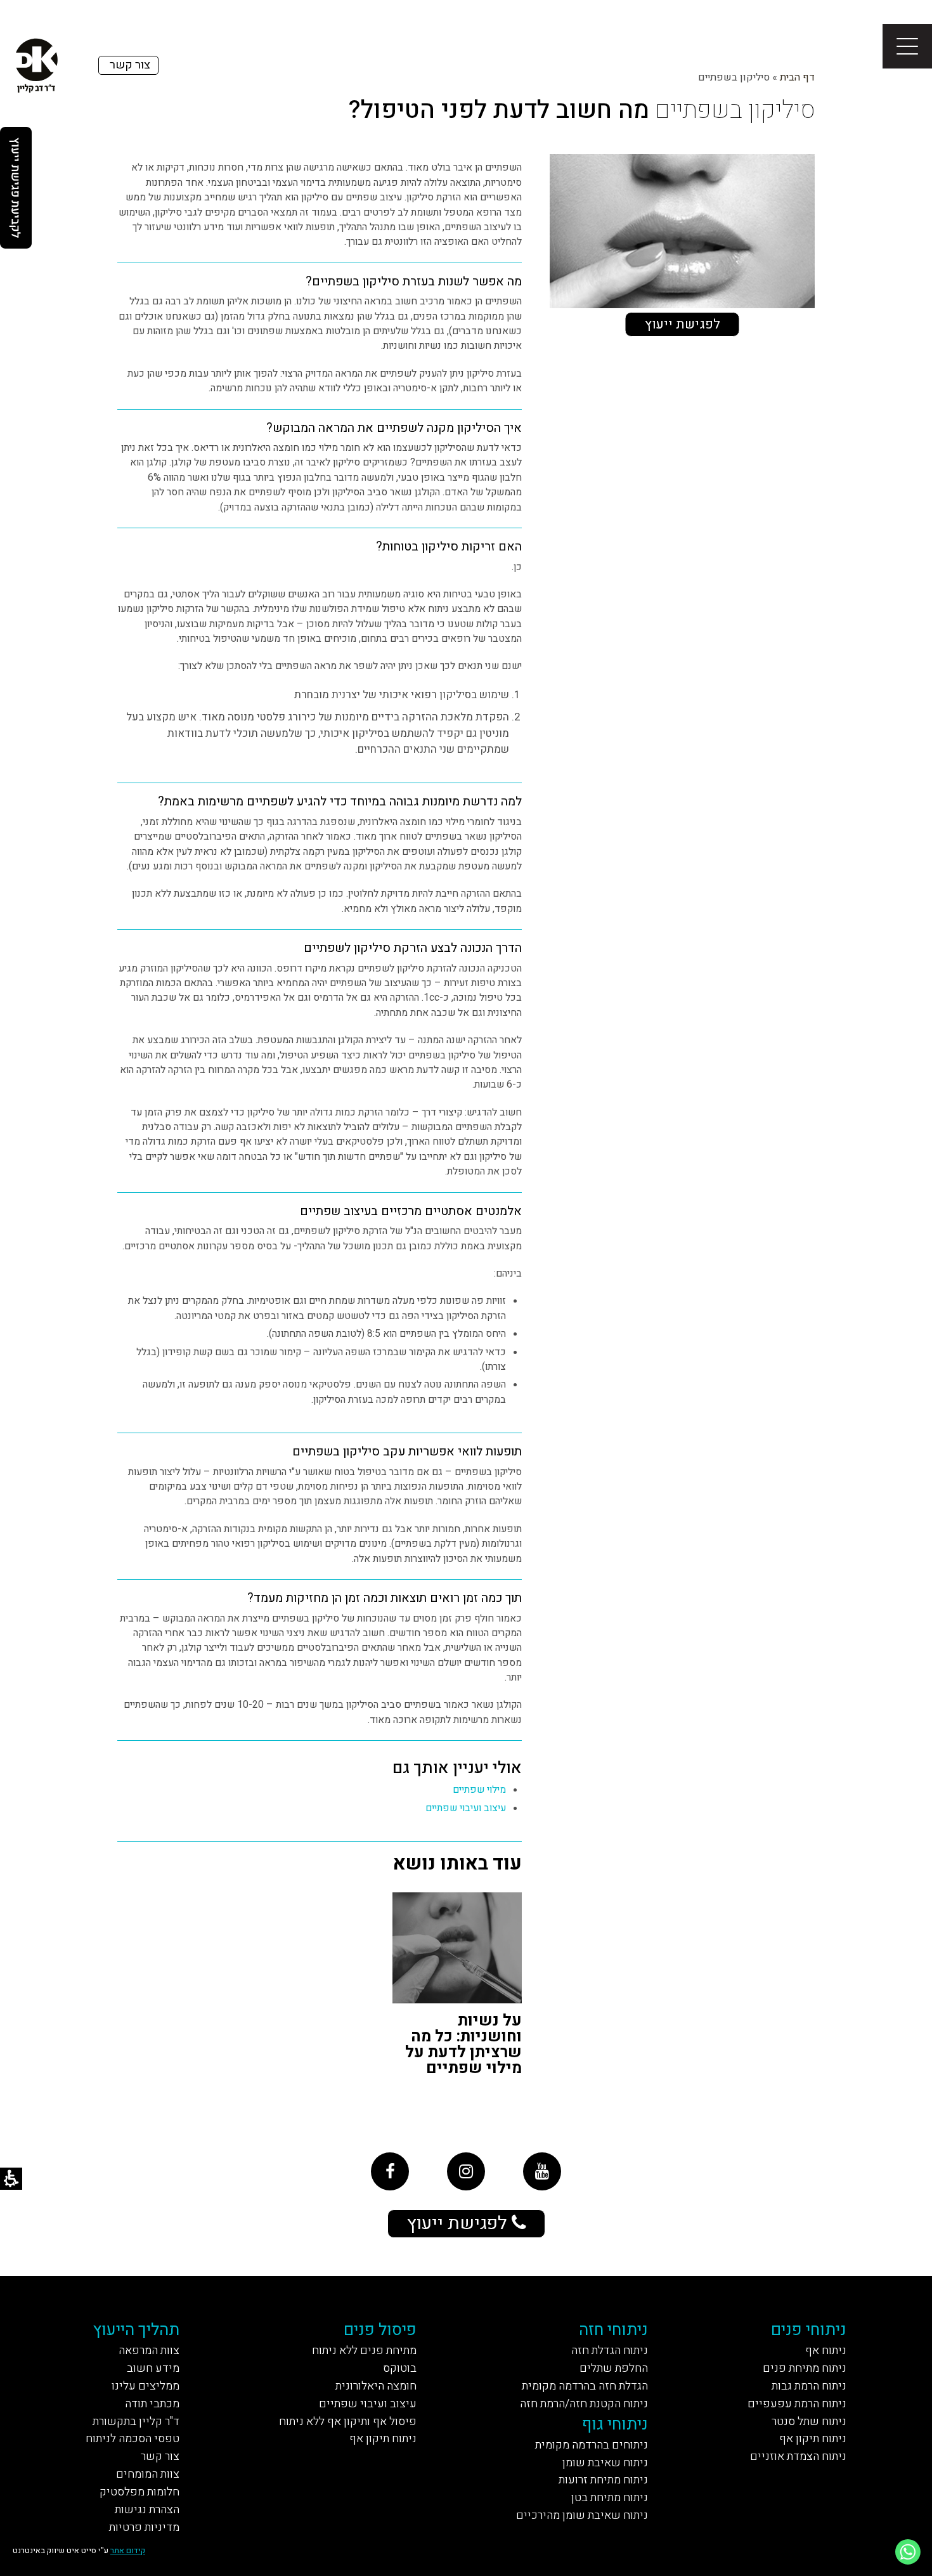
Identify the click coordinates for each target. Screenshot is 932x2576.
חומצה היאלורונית (376, 2386)
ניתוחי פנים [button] (809, 2330)
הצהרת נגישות (147, 2510)
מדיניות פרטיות (144, 2527)
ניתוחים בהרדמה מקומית (592, 2445)
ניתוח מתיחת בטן (610, 2498)
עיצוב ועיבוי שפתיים (466, 1808)
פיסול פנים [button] (380, 2330)
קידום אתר (128, 2550)
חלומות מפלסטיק (139, 2492)
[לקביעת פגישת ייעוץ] (16, 188)
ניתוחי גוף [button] (615, 2424)
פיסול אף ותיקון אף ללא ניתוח (348, 2422)
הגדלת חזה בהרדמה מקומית (585, 2386)
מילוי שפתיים (479, 1790)
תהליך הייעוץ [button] (136, 2330)
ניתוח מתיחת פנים (805, 2368)
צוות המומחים (148, 2474)
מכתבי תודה (152, 2404)
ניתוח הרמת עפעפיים (797, 2404)
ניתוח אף (826, 2351)
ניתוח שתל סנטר (809, 2422)
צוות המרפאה (149, 2351)
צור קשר (160, 2456)
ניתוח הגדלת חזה (610, 2351)
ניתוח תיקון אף (813, 2439)
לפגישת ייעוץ (683, 324)
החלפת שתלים (614, 2368)
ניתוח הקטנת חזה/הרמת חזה (584, 2404)
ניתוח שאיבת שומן (605, 2463)
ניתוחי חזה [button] (613, 2330)
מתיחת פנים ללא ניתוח (364, 2351)
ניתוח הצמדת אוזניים (798, 2456)
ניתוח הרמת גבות (809, 2386)
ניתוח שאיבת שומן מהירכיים (582, 2515)
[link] (390, 2171)
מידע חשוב (153, 2368)
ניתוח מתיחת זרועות (603, 2480)
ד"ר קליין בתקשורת (136, 2422)
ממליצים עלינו (146, 2386)
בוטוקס (400, 2368)
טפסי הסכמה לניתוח (133, 2439)
